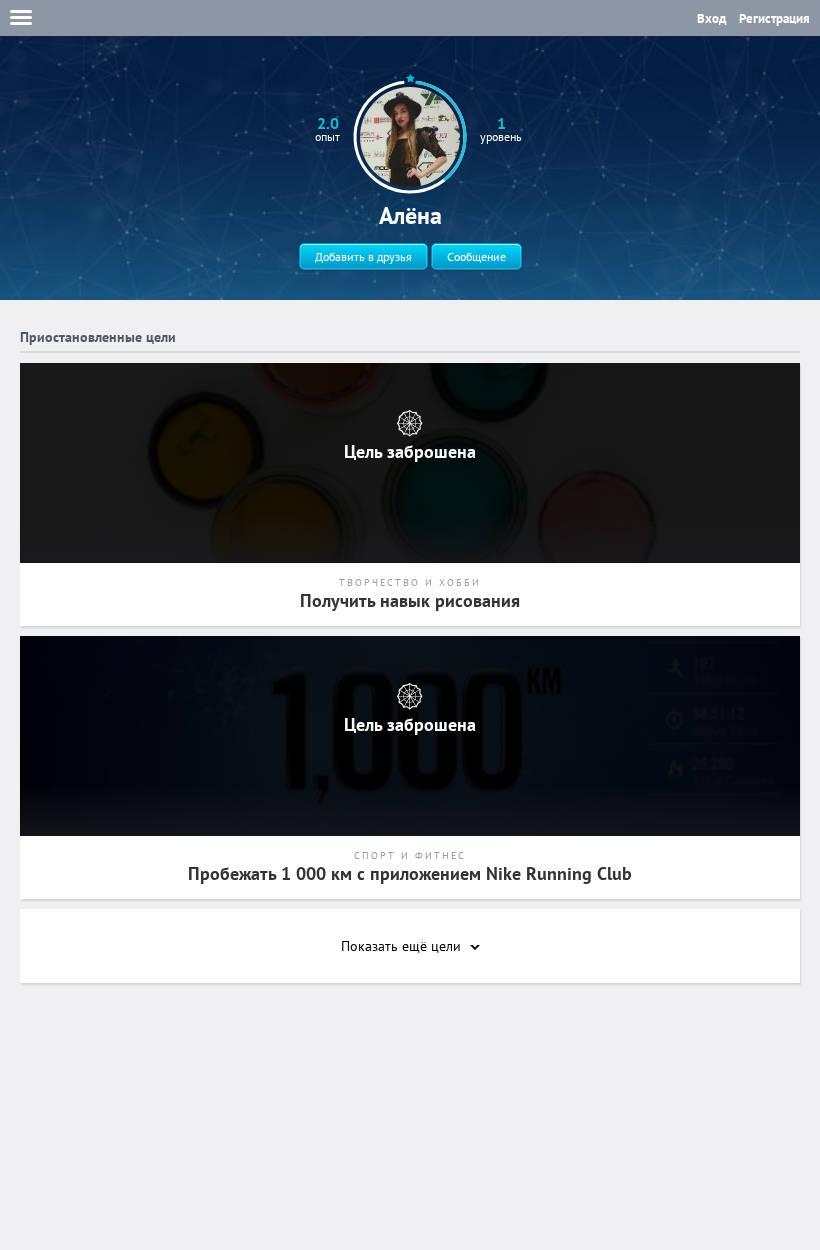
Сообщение (476, 256)
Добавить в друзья (363, 256)
